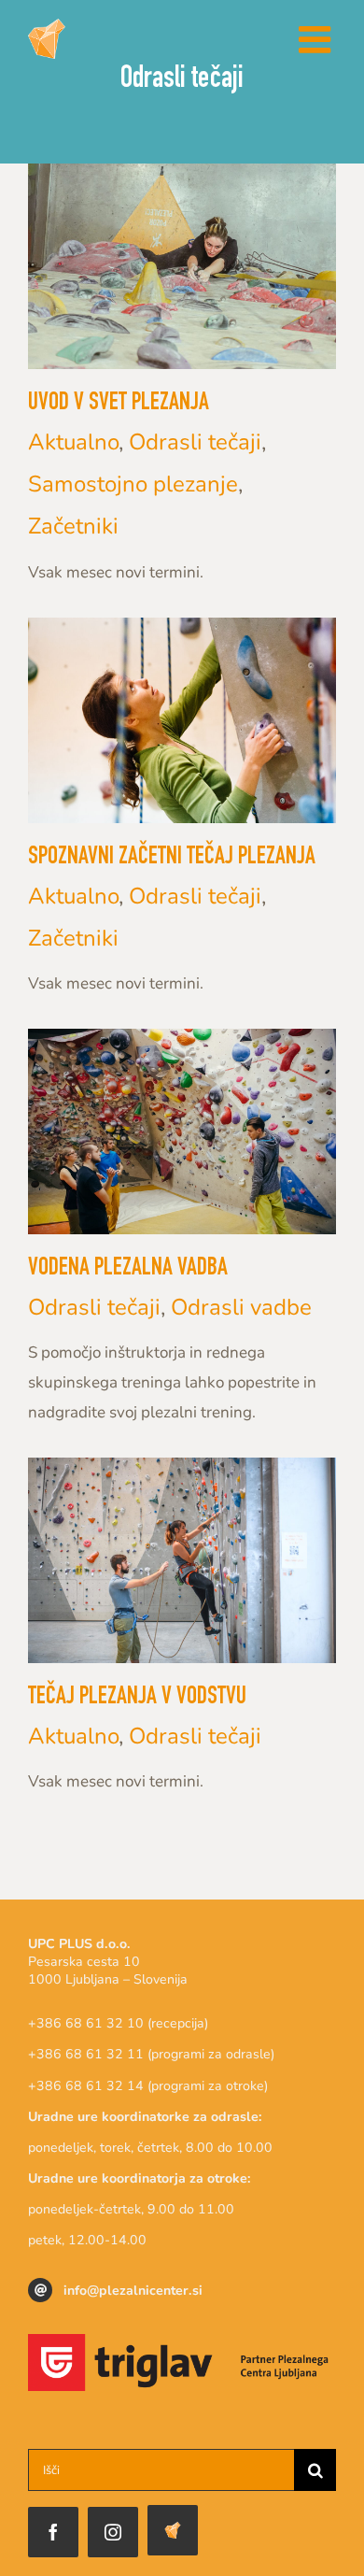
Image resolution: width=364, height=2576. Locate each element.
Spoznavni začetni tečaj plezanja (172, 858)
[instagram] (113, 2532)
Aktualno (73, 442)
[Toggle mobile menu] (317, 39)
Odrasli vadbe (241, 1307)
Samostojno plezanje (133, 484)
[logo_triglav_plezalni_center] (182, 2342)
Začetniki (73, 526)
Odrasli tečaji (195, 442)
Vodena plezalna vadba (128, 1269)
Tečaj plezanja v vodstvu (137, 1698)
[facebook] (53, 2532)
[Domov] (173, 2530)
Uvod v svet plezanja (119, 404)
